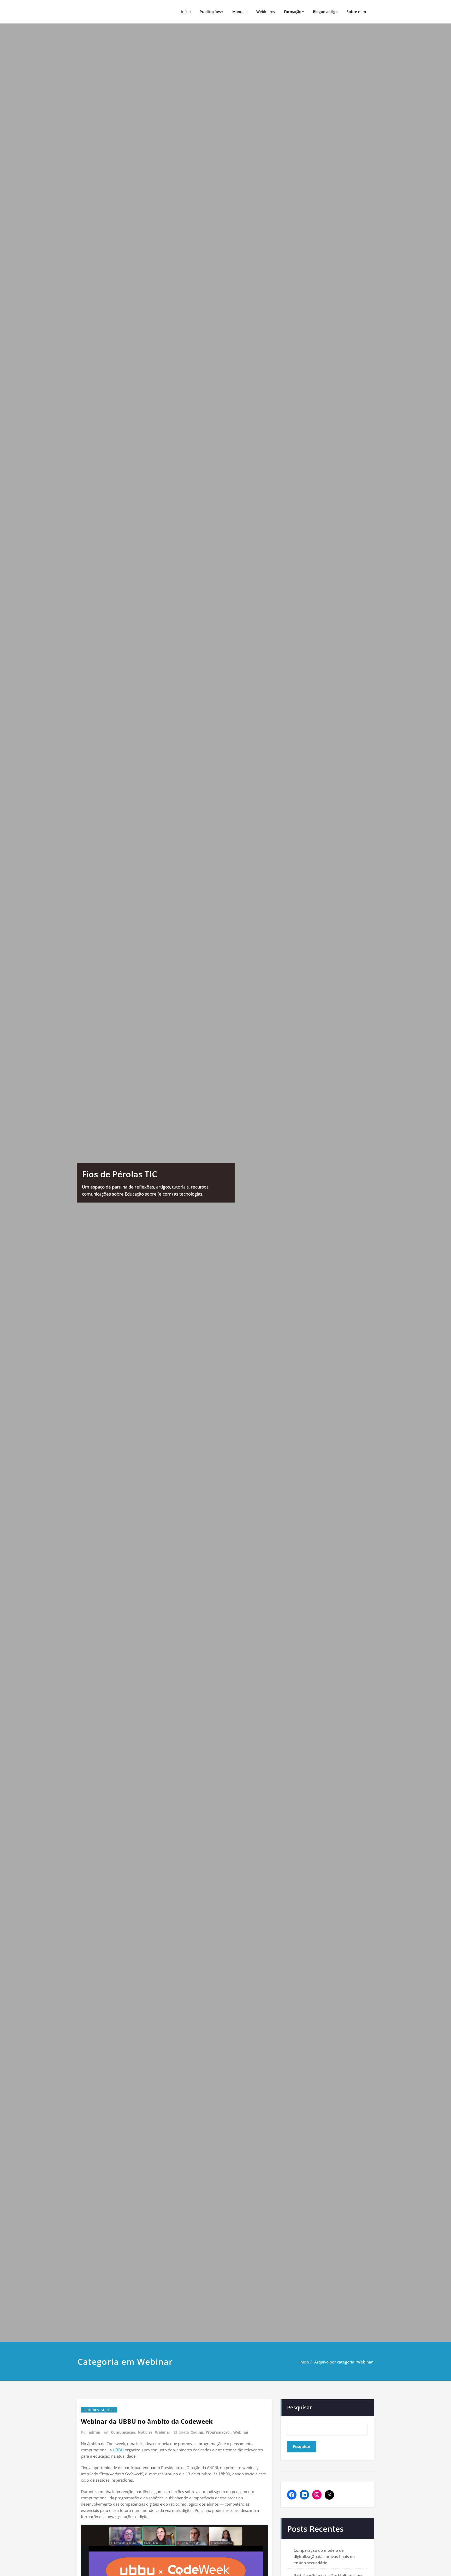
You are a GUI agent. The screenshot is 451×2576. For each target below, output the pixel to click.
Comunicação (123, 2432)
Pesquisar (300, 2407)
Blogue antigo (325, 12)
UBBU (118, 2450)
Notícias (145, 2432)
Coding (197, 2432)
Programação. (218, 2432)
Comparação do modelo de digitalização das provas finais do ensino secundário (324, 2556)
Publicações (210, 12)
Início (186, 12)
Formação (293, 12)
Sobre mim (356, 12)
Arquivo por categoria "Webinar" (344, 2362)
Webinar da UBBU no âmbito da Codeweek (147, 2421)
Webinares (266, 12)
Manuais (240, 12)
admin (94, 2432)
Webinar (163, 2432)
